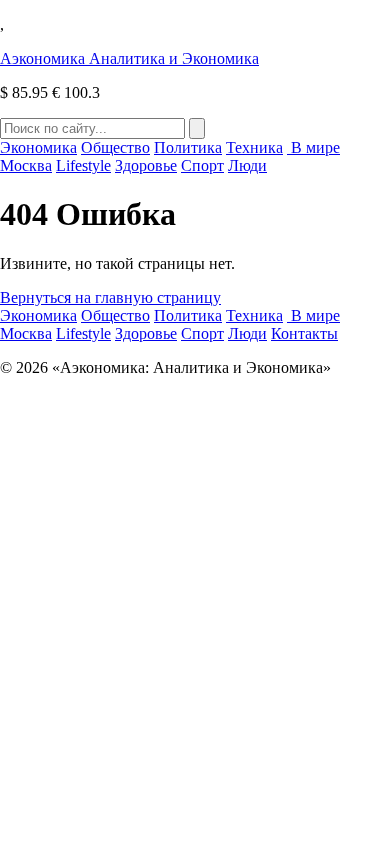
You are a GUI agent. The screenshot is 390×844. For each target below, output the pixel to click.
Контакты (304, 333)
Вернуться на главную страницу (110, 297)
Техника (254, 147)
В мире (313, 147)
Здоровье (146, 165)
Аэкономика (129, 58)
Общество (115, 147)
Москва (26, 165)
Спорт (202, 165)
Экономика (38, 147)
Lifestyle (83, 165)
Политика (188, 147)
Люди (247, 165)
